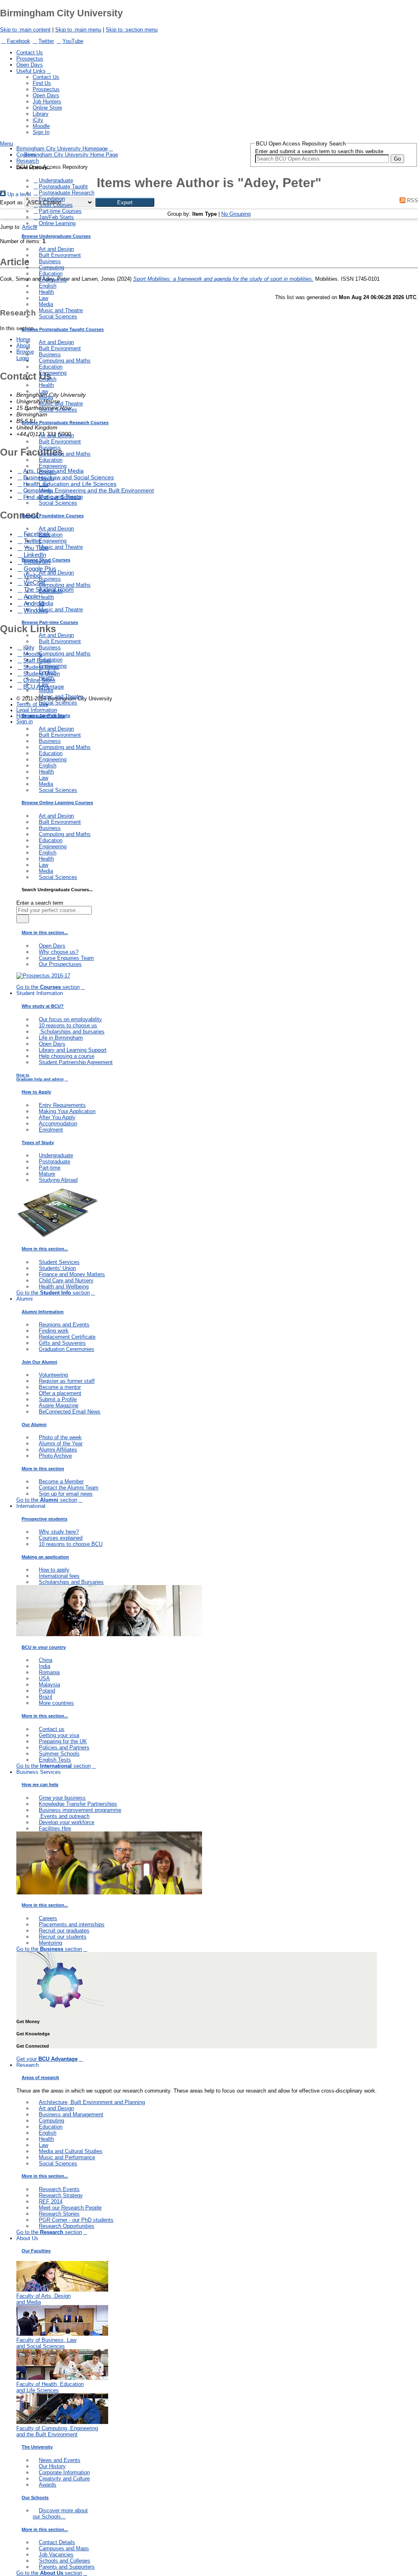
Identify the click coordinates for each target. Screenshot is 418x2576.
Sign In (41, 132)
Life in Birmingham (61, 1038)
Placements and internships (72, 1924)
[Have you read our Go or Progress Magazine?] (57, 1236)
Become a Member (61, 1481)
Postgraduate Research (67, 193)
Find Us (42, 83)
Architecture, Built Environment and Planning (92, 2102)
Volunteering (53, 1375)
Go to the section (48, 987)
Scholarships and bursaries (72, 1032)
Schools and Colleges (64, 2561)
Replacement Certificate (67, 1337)
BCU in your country (44, 1647)
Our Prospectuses (60, 964)
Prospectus (30, 59)
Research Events (59, 2189)
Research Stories (59, 2214)
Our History (52, 2466)
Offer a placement (60, 1393)
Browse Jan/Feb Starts (46, 716)
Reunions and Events (64, 1325)
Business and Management (71, 2114)
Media (46, 304)
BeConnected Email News (70, 1412)
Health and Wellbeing (64, 1287)
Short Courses (56, 205)
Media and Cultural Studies (71, 2151)
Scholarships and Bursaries (71, 1582)
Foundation (52, 199)
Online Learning (57, 223)
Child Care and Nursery (66, 1280)
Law (43, 298)
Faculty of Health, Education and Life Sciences (50, 2387)
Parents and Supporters (67, 2567)
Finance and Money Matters (72, 1274)
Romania (49, 1672)
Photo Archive (55, 1456)
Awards (48, 2485)
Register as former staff (67, 1381)
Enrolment (51, 1130)
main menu (78, 30)
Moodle (41, 126)
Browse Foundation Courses (53, 516)
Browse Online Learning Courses (57, 803)
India (44, 1666)
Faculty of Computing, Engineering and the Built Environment (57, 2431)
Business (50, 261)
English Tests (55, 1760)
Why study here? (59, 1532)
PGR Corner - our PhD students (76, 2220)
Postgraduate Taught (63, 187)
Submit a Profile (58, 1399)
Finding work (54, 1331)
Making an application (45, 1557)
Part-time (50, 1168)
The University (37, 2447)
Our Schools (35, 2498)
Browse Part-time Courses (50, 622)
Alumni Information (43, 1312)
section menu (132, 30)
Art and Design (56, 249)
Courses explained (61, 1538)
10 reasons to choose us (68, 1025)
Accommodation (58, 1124)
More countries (56, 1703)
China (46, 1660)
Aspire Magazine (59, 1405)
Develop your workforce (67, 1822)
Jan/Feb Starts (56, 217)
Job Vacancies (56, 2555)
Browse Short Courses (46, 560)
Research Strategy (61, 2195)
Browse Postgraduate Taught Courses (63, 329)
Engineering (53, 280)
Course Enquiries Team (66, 958)
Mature (47, 1174)
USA (44, 1678)
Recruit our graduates (64, 1931)
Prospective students (44, 1519)
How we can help (40, 1784)
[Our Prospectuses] (43, 976)
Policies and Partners (64, 1748)
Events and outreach (64, 1816)
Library (41, 114)
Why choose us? (59, 952)
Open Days (30, 65)
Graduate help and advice (40, 1077)
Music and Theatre (61, 310)
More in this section (43, 1469)
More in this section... (45, 932)
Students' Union (57, 1268)
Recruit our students (63, 1937)
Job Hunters (47, 102)
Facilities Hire (55, 1828)
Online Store (47, 108)
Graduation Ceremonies (67, 1349)
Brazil (46, 1697)
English (48, 286)
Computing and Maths (65, 361)
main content (25, 30)
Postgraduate (54, 1162)
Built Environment (60, 255)
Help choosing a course (67, 1056)
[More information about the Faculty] (62, 2290)
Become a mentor (60, 1387)
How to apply (54, 1570)
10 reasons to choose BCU (71, 1544)
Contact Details (57, 2542)
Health (46, 292)
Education (51, 274)
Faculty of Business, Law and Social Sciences (46, 2343)
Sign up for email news (66, 1494)
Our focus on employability (70, 1019)
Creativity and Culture (64, 2479)
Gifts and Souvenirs (62, 1343)
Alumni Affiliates (58, 1450)
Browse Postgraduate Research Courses (65, 423)
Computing (51, 267)
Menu (7, 144)
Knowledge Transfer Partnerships (78, 1804)
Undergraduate (56, 180)
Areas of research (40, 2077)
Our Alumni (34, 1424)
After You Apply (57, 1117)
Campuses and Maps (64, 2548)
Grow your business (62, 1798)
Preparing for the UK (63, 1741)
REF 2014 (51, 2201)
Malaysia (49, 1685)
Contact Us (30, 53)
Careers (48, 1918)
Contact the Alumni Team (69, 1488)
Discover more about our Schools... (60, 2513)
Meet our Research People (70, 2208)
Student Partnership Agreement (76, 1062)
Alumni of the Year (61, 1443)
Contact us (52, 1729)
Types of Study (38, 1143)
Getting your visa (59, 1735)
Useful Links (31, 71)
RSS (412, 200)
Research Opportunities (67, 2226)
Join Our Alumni (39, 1362)
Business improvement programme (80, 1810)
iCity (38, 120)
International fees (59, 1576)
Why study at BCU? (43, 1006)
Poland (47, 1691)
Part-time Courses (60, 211)
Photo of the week (60, 1437)
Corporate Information (64, 2472)
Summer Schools (59, 1754)
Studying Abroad (58, 1180)
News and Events (60, 2460)
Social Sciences (58, 316)
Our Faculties (36, 2251)
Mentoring (50, 1943)
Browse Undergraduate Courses (56, 236)
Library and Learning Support (73, 1050)
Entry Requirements (62, 1105)
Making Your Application (67, 1111)
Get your (47, 2059)
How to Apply (36, 1092)
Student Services (59, 1262)
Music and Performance (67, 2157)
